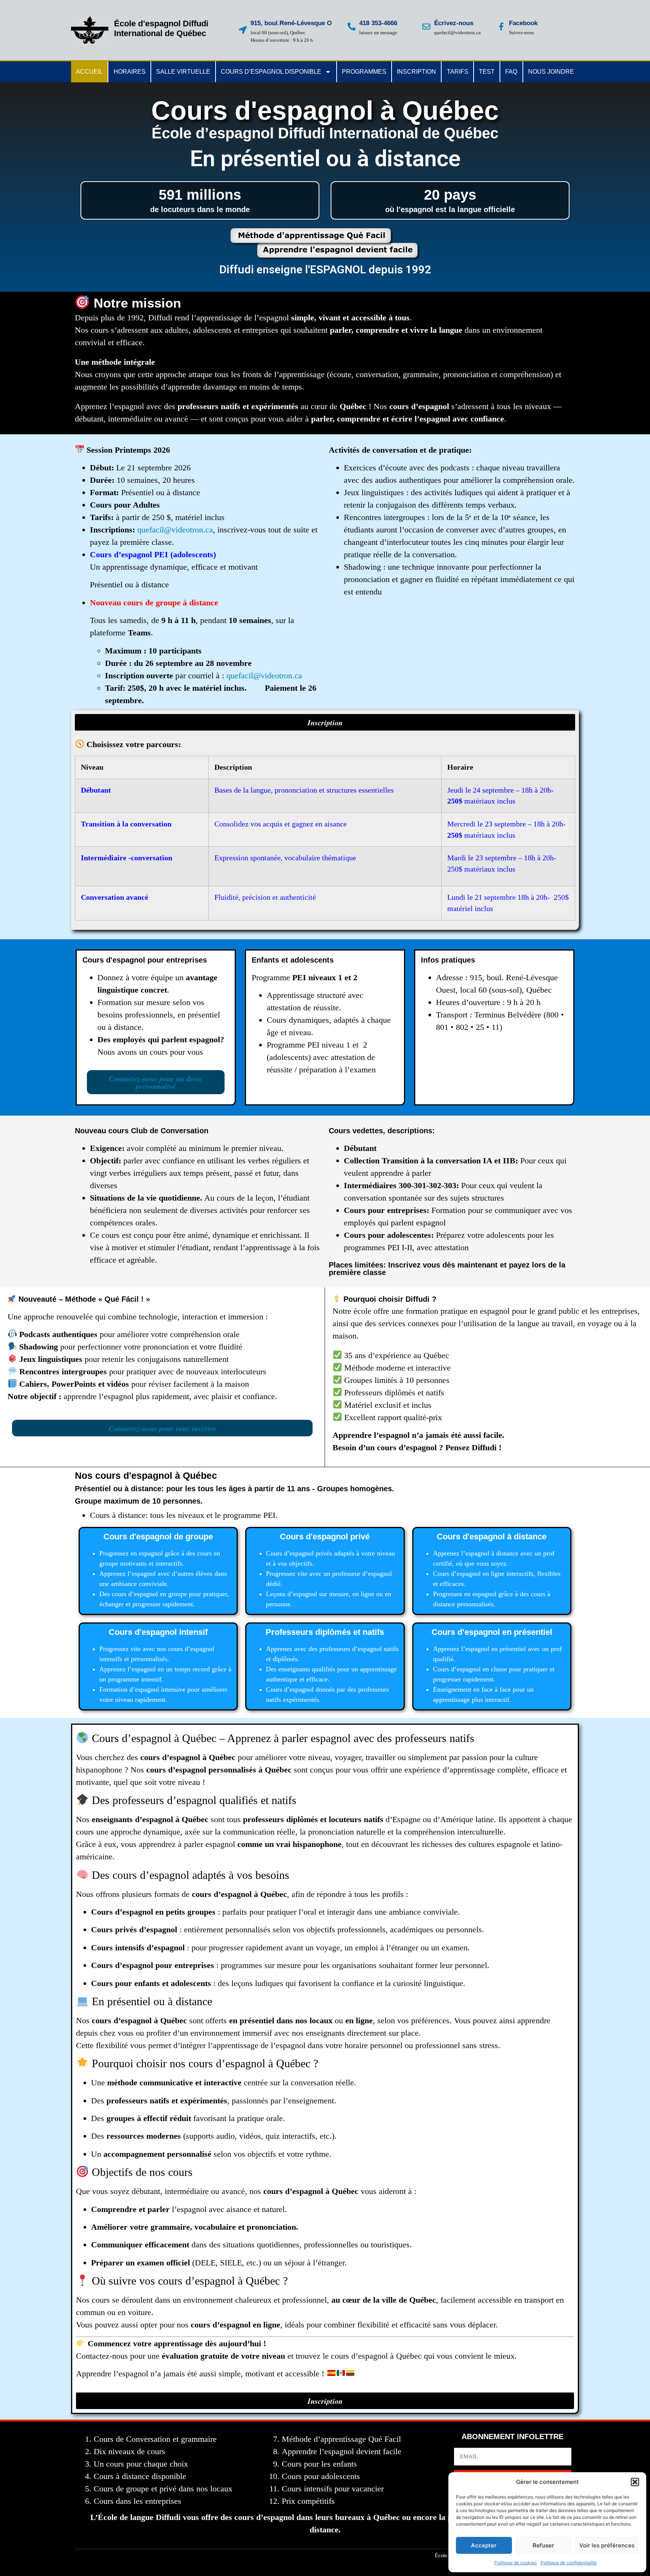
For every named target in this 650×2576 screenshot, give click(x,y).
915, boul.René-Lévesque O (291, 23)
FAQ (511, 72)
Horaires (130, 72)
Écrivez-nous (454, 23)
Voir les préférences (607, 2545)
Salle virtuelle (183, 72)
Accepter (484, 2545)
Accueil (89, 72)
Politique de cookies (516, 2563)
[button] (635, 2482)
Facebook (523, 23)
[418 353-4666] (352, 27)
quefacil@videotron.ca (175, 530)
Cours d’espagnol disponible (271, 72)
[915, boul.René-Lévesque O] (243, 30)
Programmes (364, 72)
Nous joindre (551, 72)
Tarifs (458, 72)
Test (487, 72)
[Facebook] (501, 27)
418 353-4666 (378, 23)
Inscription (416, 72)
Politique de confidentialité (569, 2563)
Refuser (543, 2545)
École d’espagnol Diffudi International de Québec (161, 28)
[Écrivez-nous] (426, 27)
